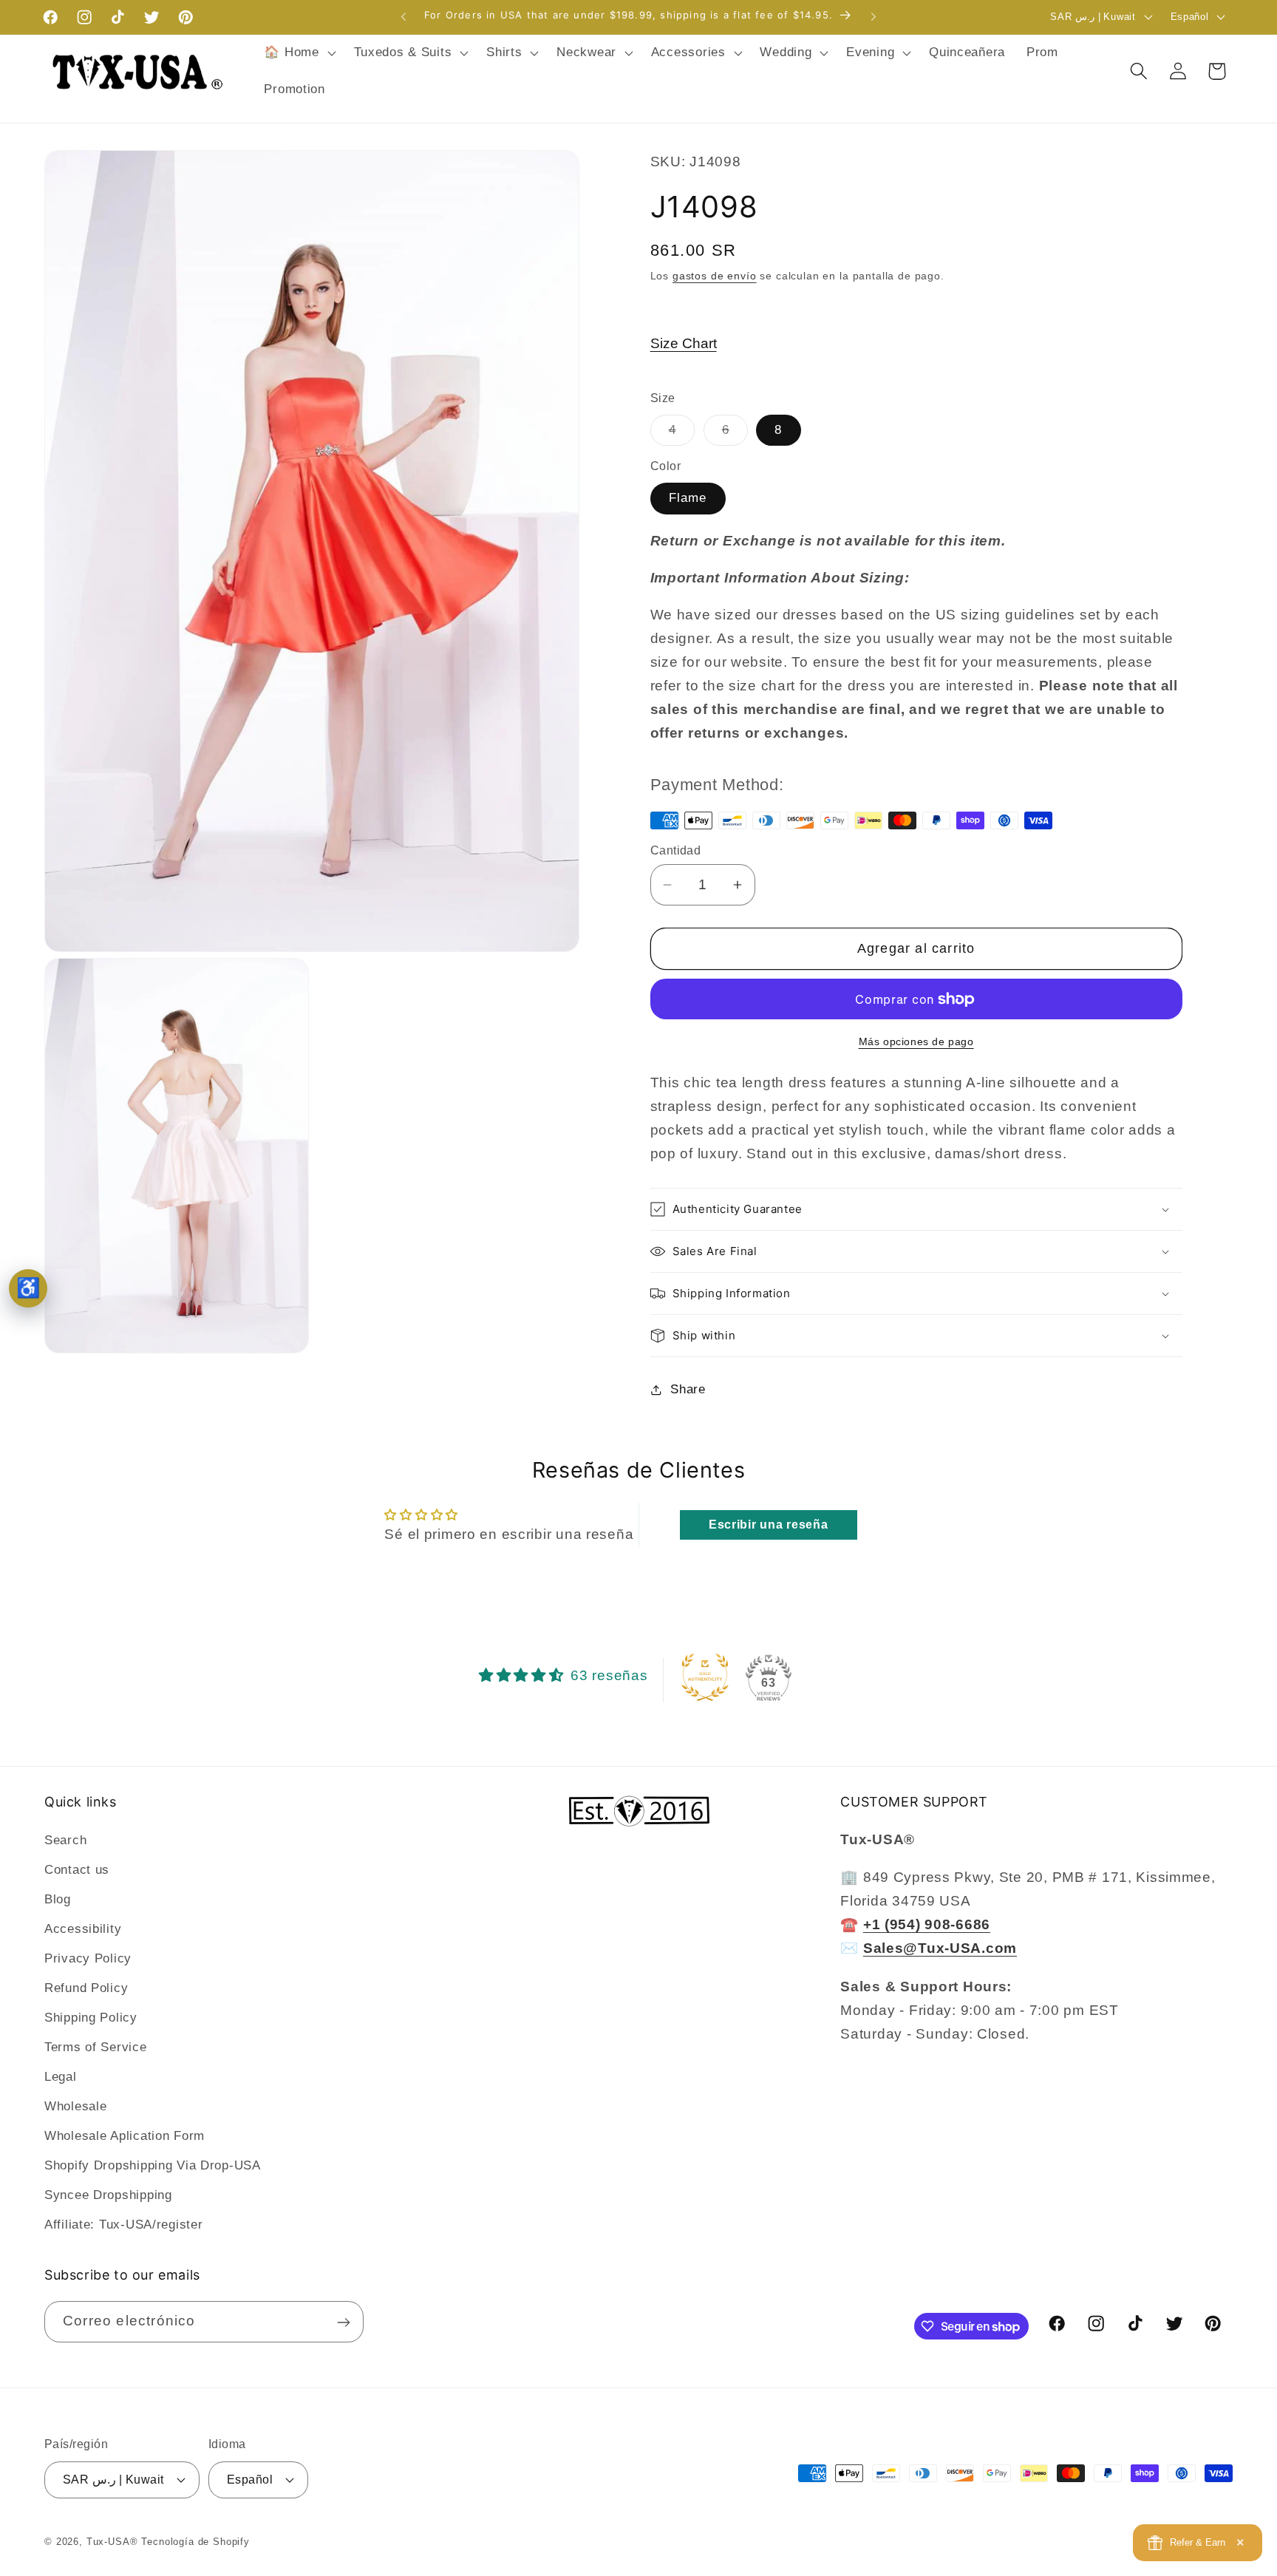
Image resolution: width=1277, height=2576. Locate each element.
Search (65, 1840)
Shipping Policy (91, 2018)
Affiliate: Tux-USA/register (123, 2225)
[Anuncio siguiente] (874, 17)
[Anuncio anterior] (403, 17)
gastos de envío (715, 276)
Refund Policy (86, 1988)
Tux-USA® (112, 2541)
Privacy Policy (88, 1958)
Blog (58, 1899)
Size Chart (684, 343)
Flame (688, 498)
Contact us (77, 1870)
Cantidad (676, 850)
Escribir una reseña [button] (769, 1525)
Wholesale (75, 2106)
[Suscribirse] (343, 2322)
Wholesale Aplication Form (125, 2136)
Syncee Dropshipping (108, 2195)
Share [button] (688, 1389)
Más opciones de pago (916, 1041)
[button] (298, 53)
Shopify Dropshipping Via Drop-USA (153, 2165)
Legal (61, 2077)
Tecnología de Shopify (195, 2541)
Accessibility (83, 1929)
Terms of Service (96, 2047)
